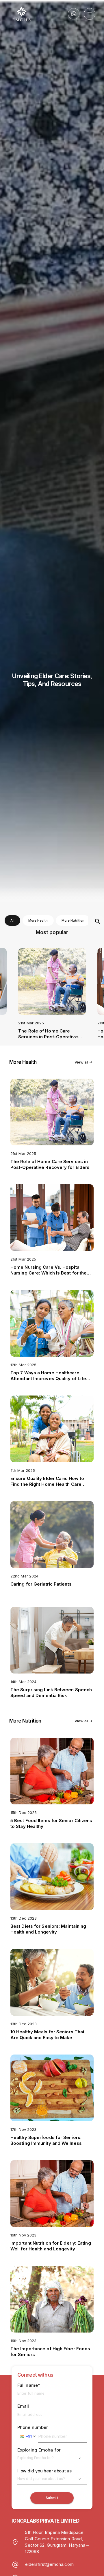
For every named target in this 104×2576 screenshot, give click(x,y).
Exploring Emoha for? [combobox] (36, 2458)
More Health (38, 920)
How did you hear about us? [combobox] (41, 2479)
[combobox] (28, 2436)
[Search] (98, 922)
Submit (52, 2498)
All (12, 920)
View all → (83, 1062)
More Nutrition (73, 920)
